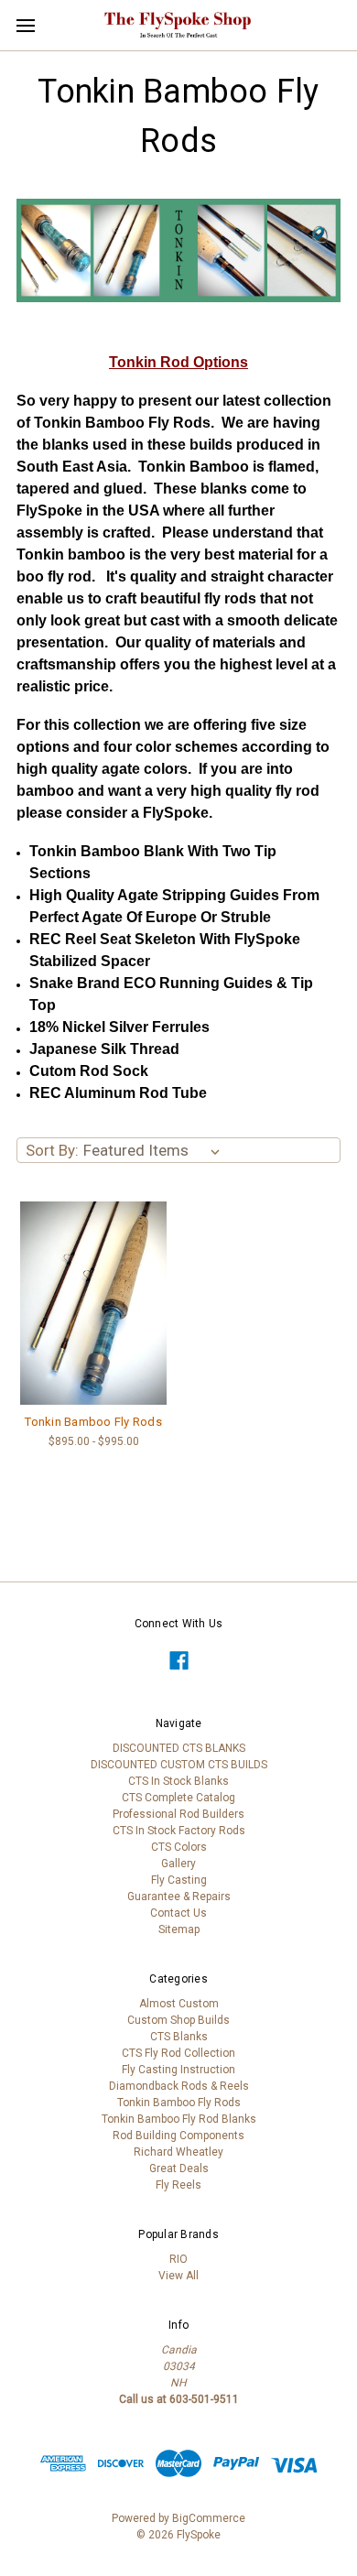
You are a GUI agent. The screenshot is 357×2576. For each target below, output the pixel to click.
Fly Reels (178, 2185)
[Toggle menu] (25, 25)
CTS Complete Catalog (178, 1798)
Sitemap (179, 1929)
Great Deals (179, 2168)
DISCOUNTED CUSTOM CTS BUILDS (179, 1765)
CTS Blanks (179, 2037)
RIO (178, 2259)
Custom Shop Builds (178, 2020)
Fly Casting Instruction (178, 2070)
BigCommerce (209, 2518)
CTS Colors (179, 1847)
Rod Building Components (178, 2136)
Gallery (178, 1864)
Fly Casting (179, 1880)
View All (178, 2276)
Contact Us (178, 1913)
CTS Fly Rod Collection (178, 2053)
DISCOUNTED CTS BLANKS (179, 1748)
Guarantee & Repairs (179, 1897)
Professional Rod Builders (178, 1814)
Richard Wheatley (178, 2152)
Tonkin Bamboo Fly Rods (93, 1422)
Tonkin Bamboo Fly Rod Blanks (179, 2119)
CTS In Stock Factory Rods (179, 1831)
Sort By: (52, 1150)
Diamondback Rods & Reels (179, 2086)
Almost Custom (179, 2004)
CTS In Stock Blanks (178, 1781)
